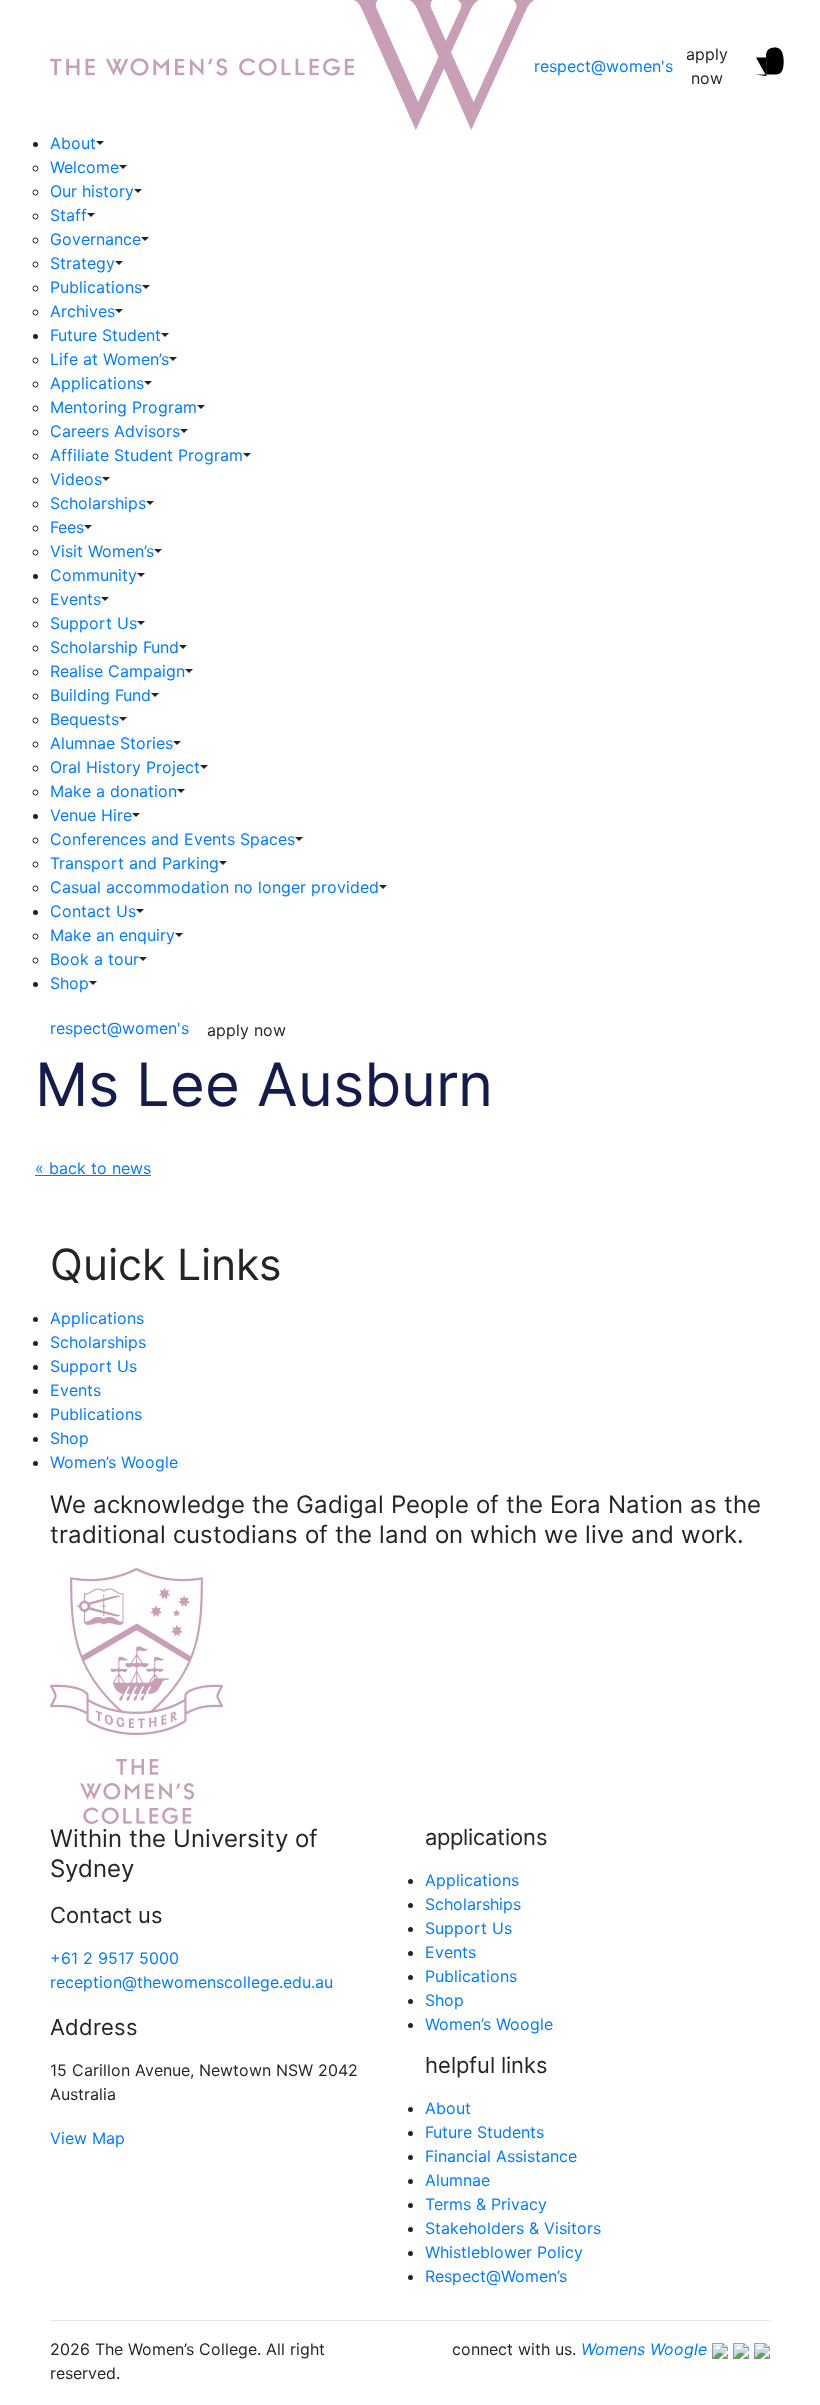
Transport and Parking (134, 863)
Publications (96, 287)
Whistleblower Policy (504, 2252)
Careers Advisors (115, 431)
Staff (68, 215)
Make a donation (113, 791)
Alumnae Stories (111, 743)
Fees (67, 527)
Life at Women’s (109, 359)
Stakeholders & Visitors (513, 2228)
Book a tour (94, 959)
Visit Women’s (102, 551)
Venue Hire (91, 815)
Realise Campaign (117, 671)
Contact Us (93, 911)
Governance (95, 239)
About (73, 143)
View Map (87, 2138)
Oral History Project (125, 767)
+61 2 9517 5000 (114, 1958)
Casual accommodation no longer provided (214, 887)
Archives (82, 311)
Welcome (84, 167)
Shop (69, 983)
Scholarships (98, 503)
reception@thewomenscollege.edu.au (191, 1982)
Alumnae (457, 2180)
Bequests (84, 719)
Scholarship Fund (114, 647)
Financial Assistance (501, 2156)
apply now (707, 66)
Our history (92, 191)
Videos (76, 479)
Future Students (484, 2132)
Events (75, 599)
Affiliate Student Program (146, 455)
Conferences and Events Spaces (172, 839)
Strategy (82, 263)
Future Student (105, 335)
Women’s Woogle (114, 1462)
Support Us (93, 623)
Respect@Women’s (496, 2276)
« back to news (93, 1168)
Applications (97, 383)
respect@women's (603, 66)
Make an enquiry (112, 935)
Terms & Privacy (486, 2204)
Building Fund (100, 695)
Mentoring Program (123, 407)
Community (93, 575)
